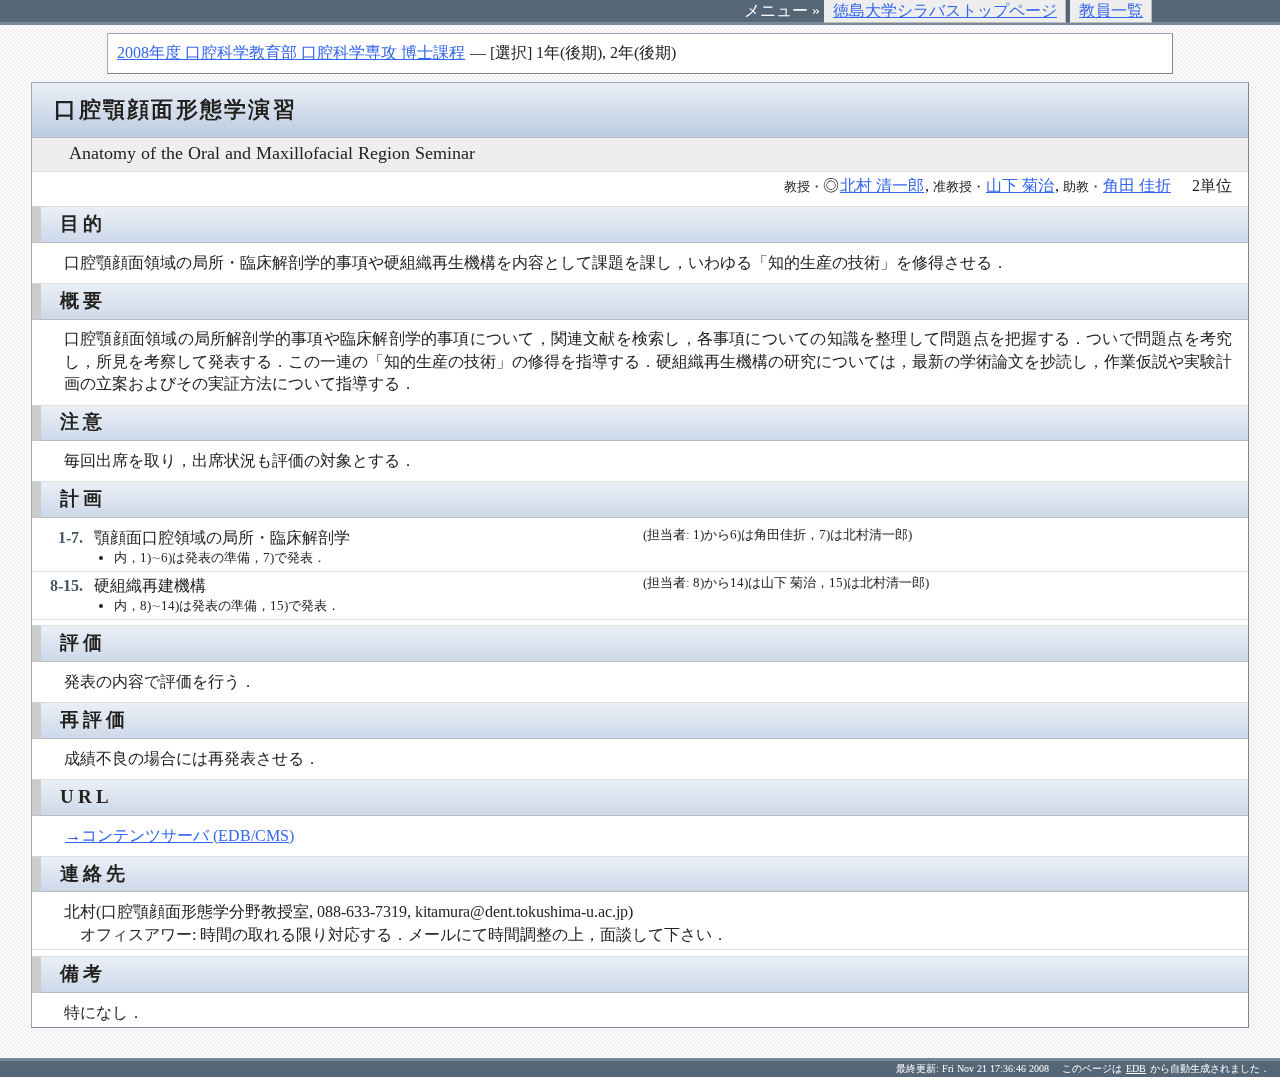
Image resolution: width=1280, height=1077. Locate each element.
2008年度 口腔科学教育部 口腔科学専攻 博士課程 (291, 52)
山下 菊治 (1020, 185)
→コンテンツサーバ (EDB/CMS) (179, 835)
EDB (1136, 1068)
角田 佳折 (1137, 185)
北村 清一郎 (882, 185)
